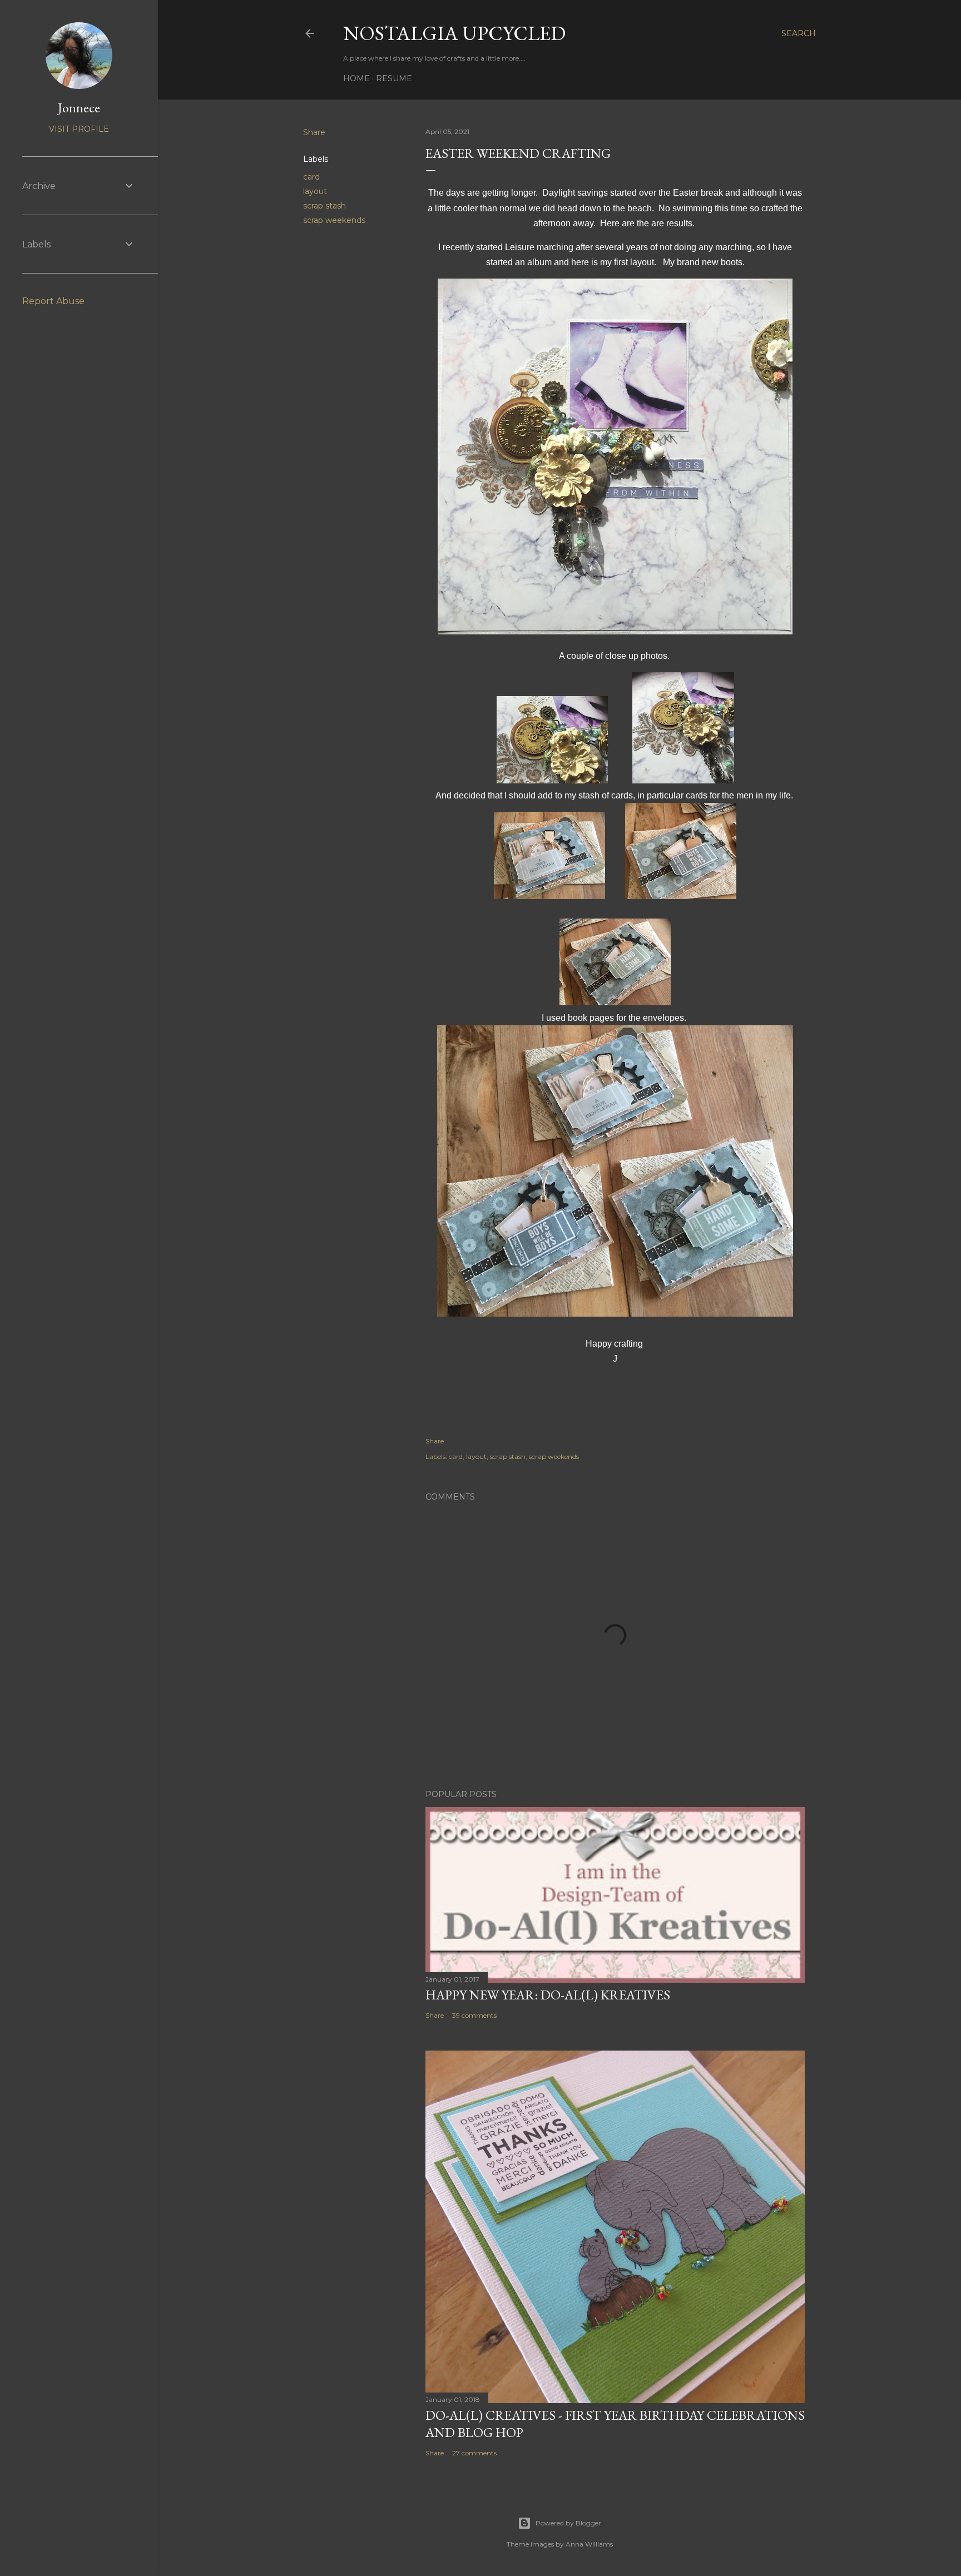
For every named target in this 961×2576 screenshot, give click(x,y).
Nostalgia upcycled (454, 33)
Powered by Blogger (568, 2523)
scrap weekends (334, 220)
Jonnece (79, 108)
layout (315, 191)
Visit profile (79, 129)
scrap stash (325, 206)
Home (356, 78)
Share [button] (314, 132)
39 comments (474, 2015)
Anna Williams (589, 2544)
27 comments (474, 2453)
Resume (394, 78)
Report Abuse (53, 301)
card (311, 177)
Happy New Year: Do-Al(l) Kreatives (548, 1995)
